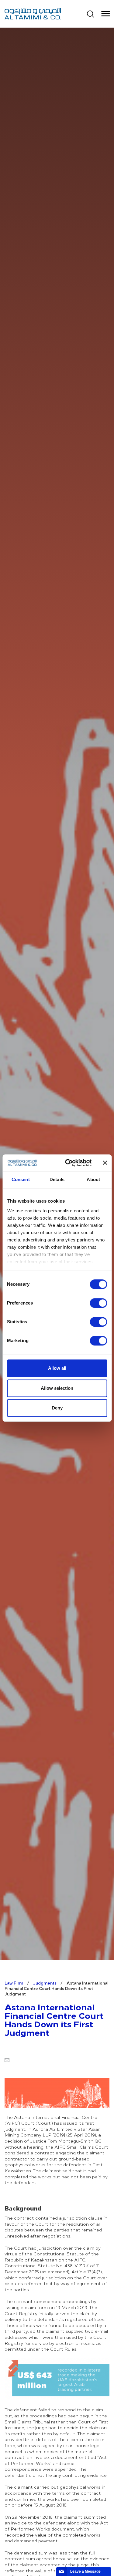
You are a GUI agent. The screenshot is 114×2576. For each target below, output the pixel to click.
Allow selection (57, 1388)
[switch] (98, 1303)
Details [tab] (57, 1179)
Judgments (45, 1983)
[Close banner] (105, 1163)
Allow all (57, 1368)
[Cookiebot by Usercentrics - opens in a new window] (68, 1163)
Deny (57, 1408)
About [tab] (93, 1179)
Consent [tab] (21, 1179)
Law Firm (14, 1983)
